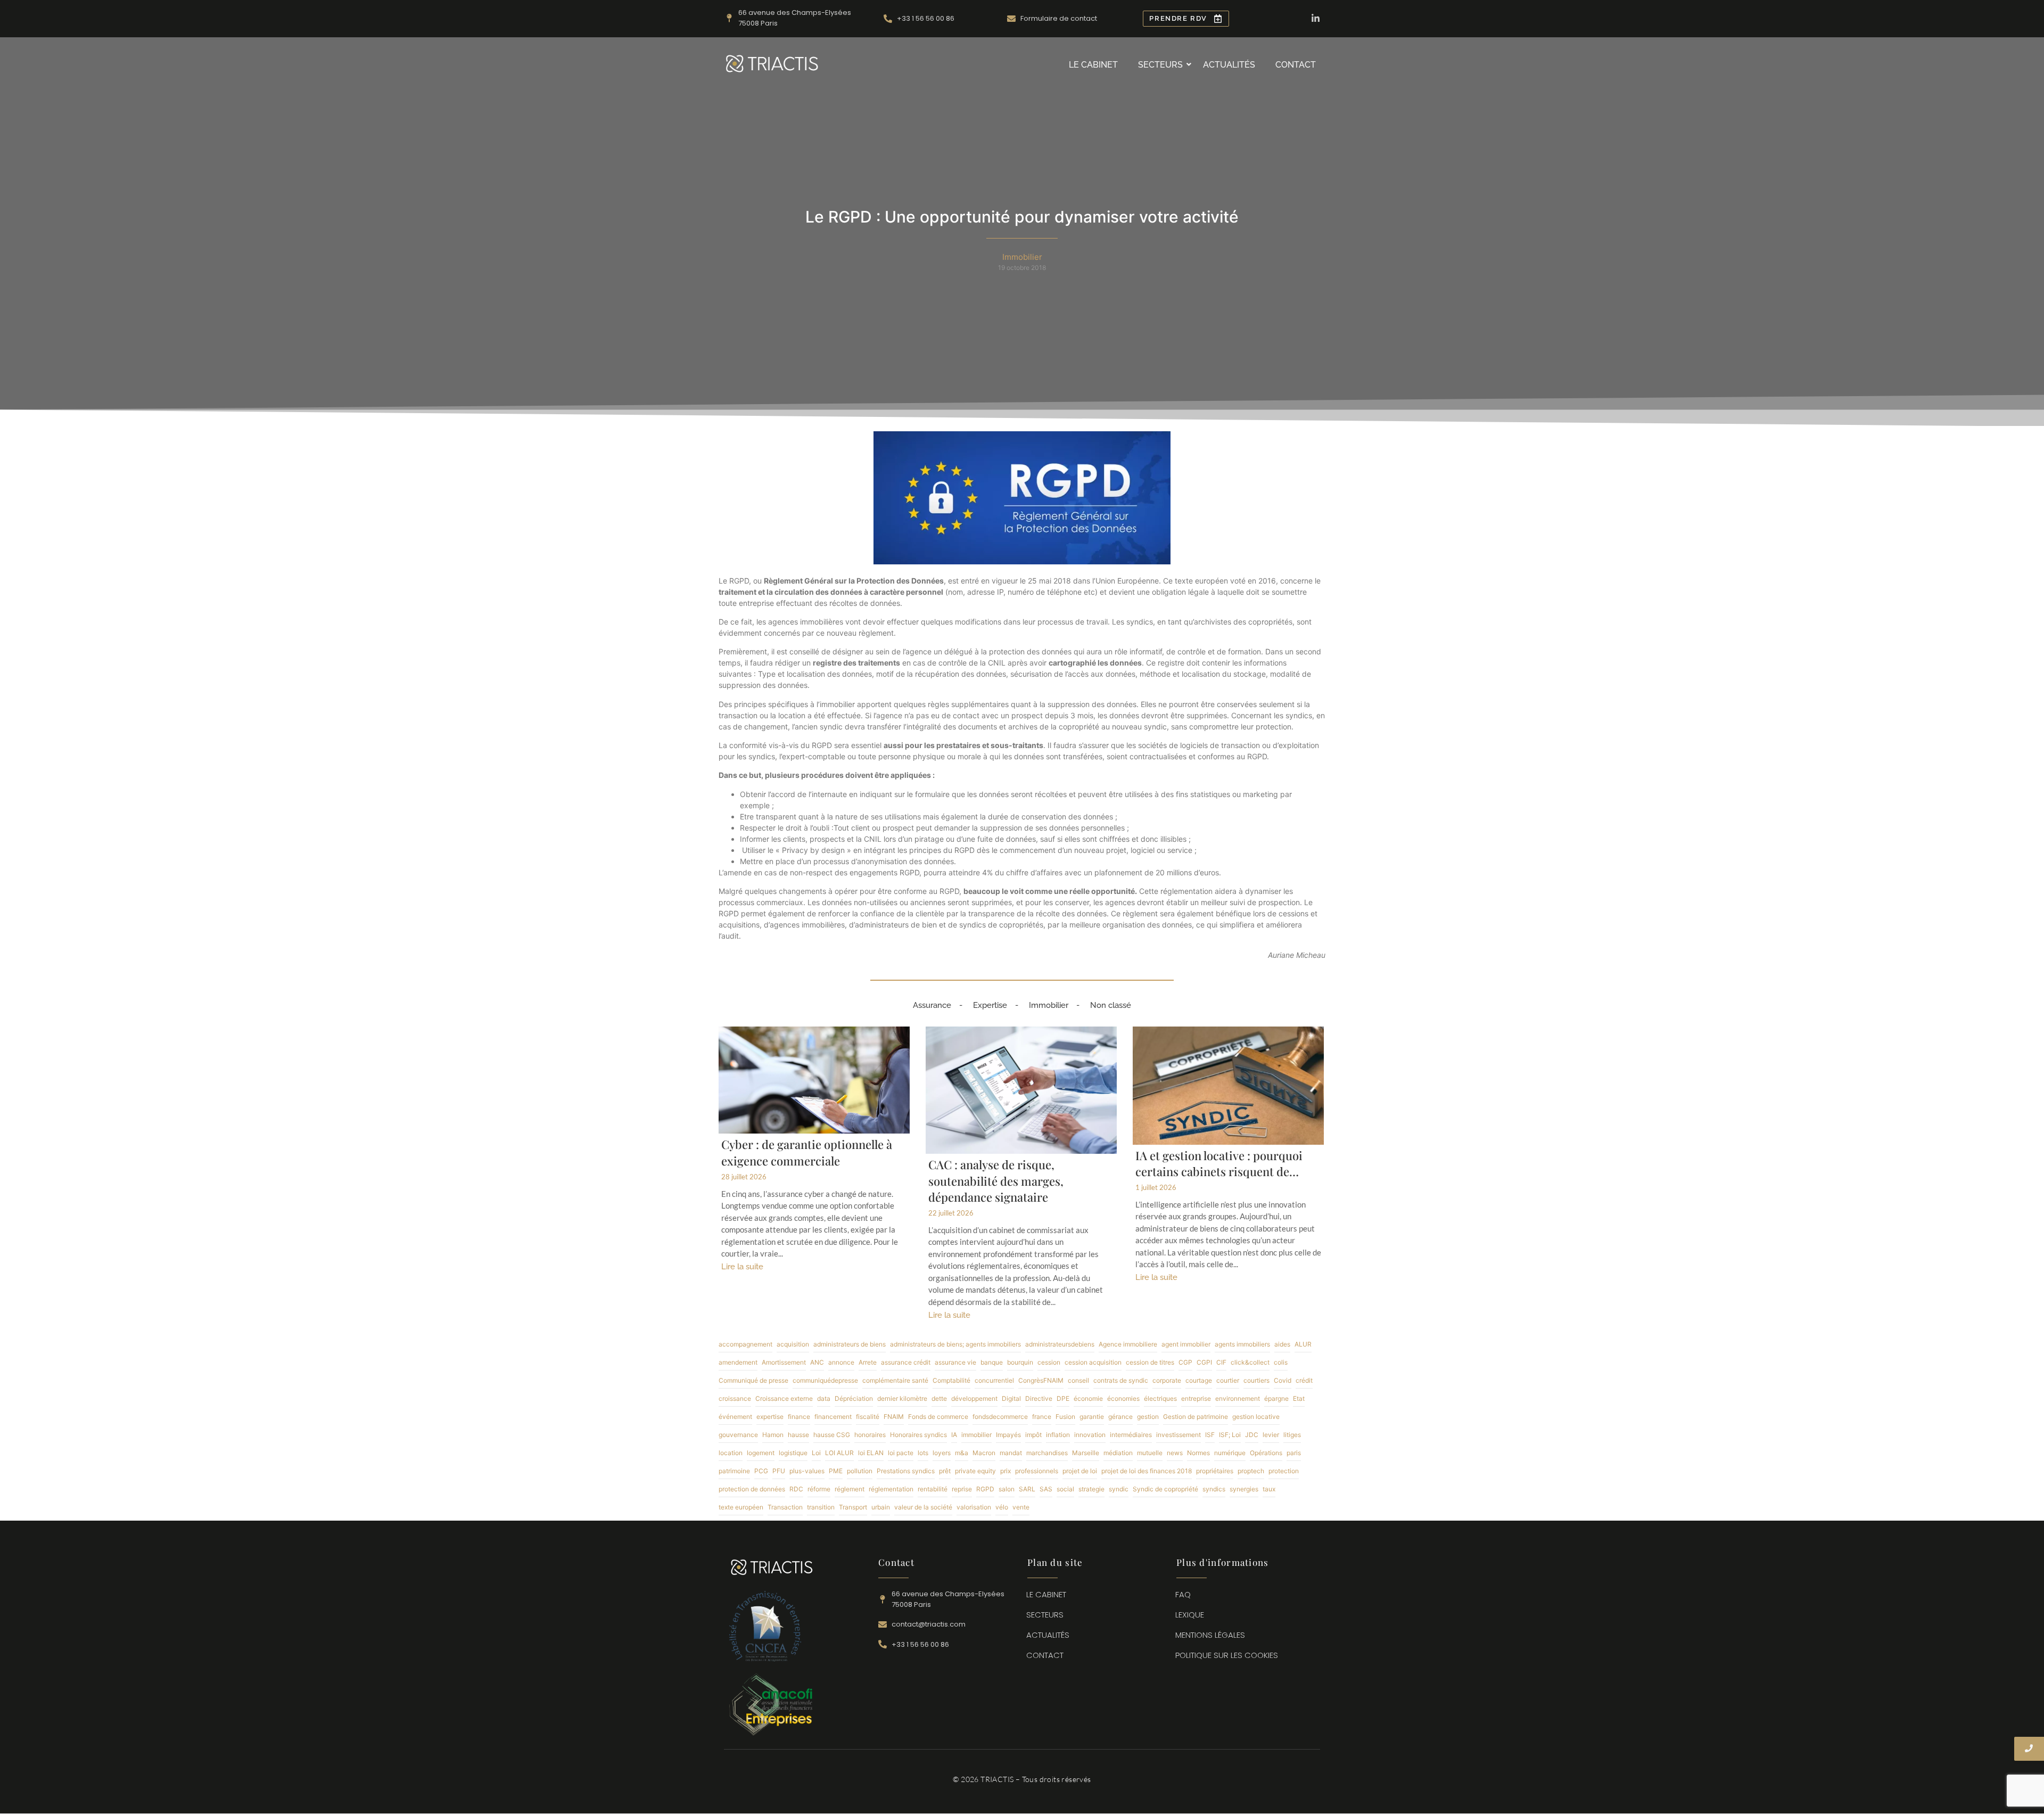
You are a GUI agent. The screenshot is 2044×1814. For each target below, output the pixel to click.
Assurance (932, 1005)
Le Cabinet (1093, 65)
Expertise (990, 1005)
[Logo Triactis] (772, 64)
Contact (1296, 65)
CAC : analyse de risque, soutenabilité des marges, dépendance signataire (996, 1181)
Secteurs (1160, 65)
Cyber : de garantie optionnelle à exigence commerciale (807, 1152)
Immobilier (1049, 1005)
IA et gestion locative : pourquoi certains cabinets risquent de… (1219, 1164)
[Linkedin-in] (1316, 18)
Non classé (1111, 1005)
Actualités (1229, 65)
